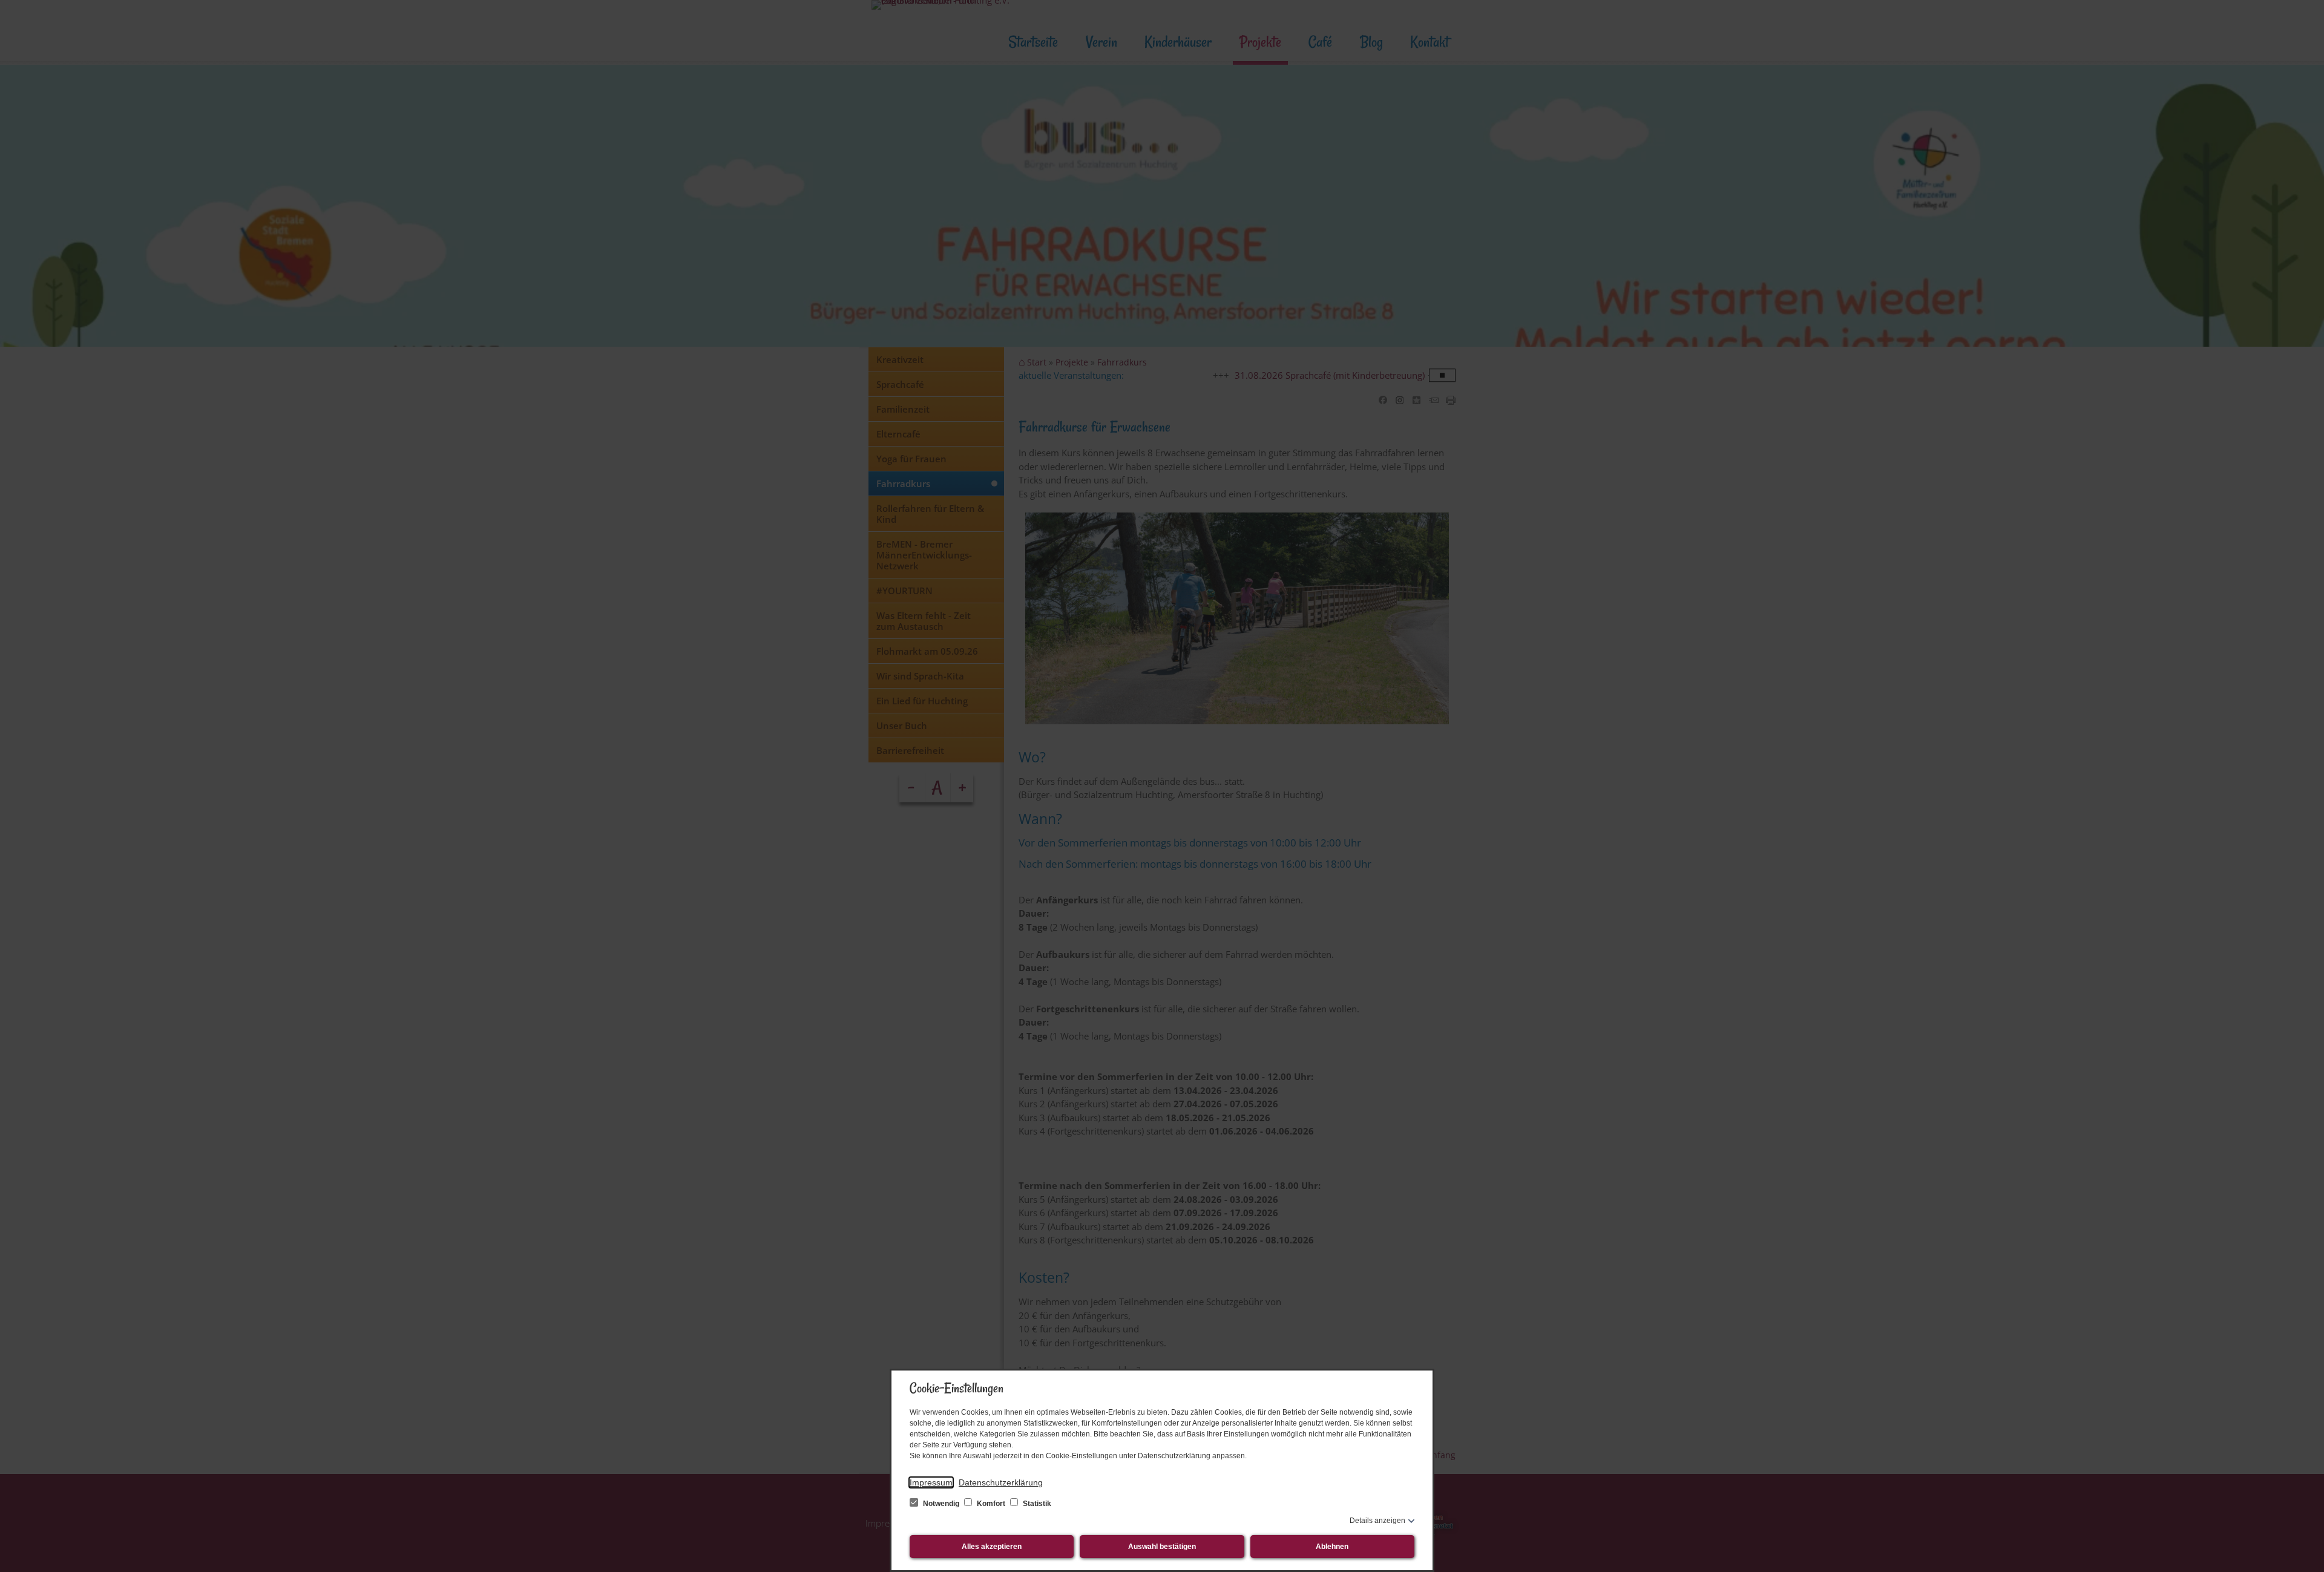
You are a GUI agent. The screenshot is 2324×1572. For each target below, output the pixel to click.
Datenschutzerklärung (1001, 1482)
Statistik (1036, 1504)
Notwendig (941, 1504)
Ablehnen (1332, 1547)
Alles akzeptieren (992, 1547)
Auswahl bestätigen (1162, 1547)
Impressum (931, 1482)
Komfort (991, 1504)
